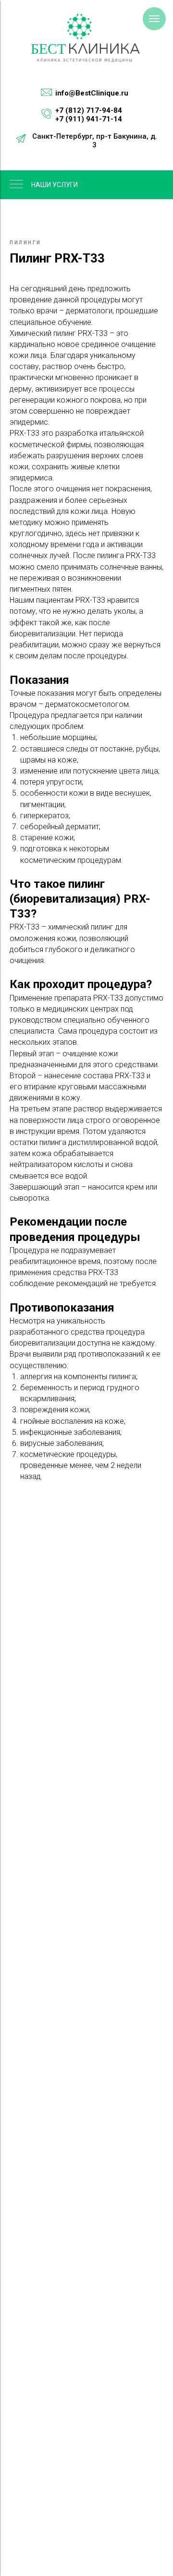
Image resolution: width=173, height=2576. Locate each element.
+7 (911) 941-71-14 (89, 119)
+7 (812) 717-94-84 (89, 110)
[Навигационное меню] (154, 19)
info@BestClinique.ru (92, 93)
